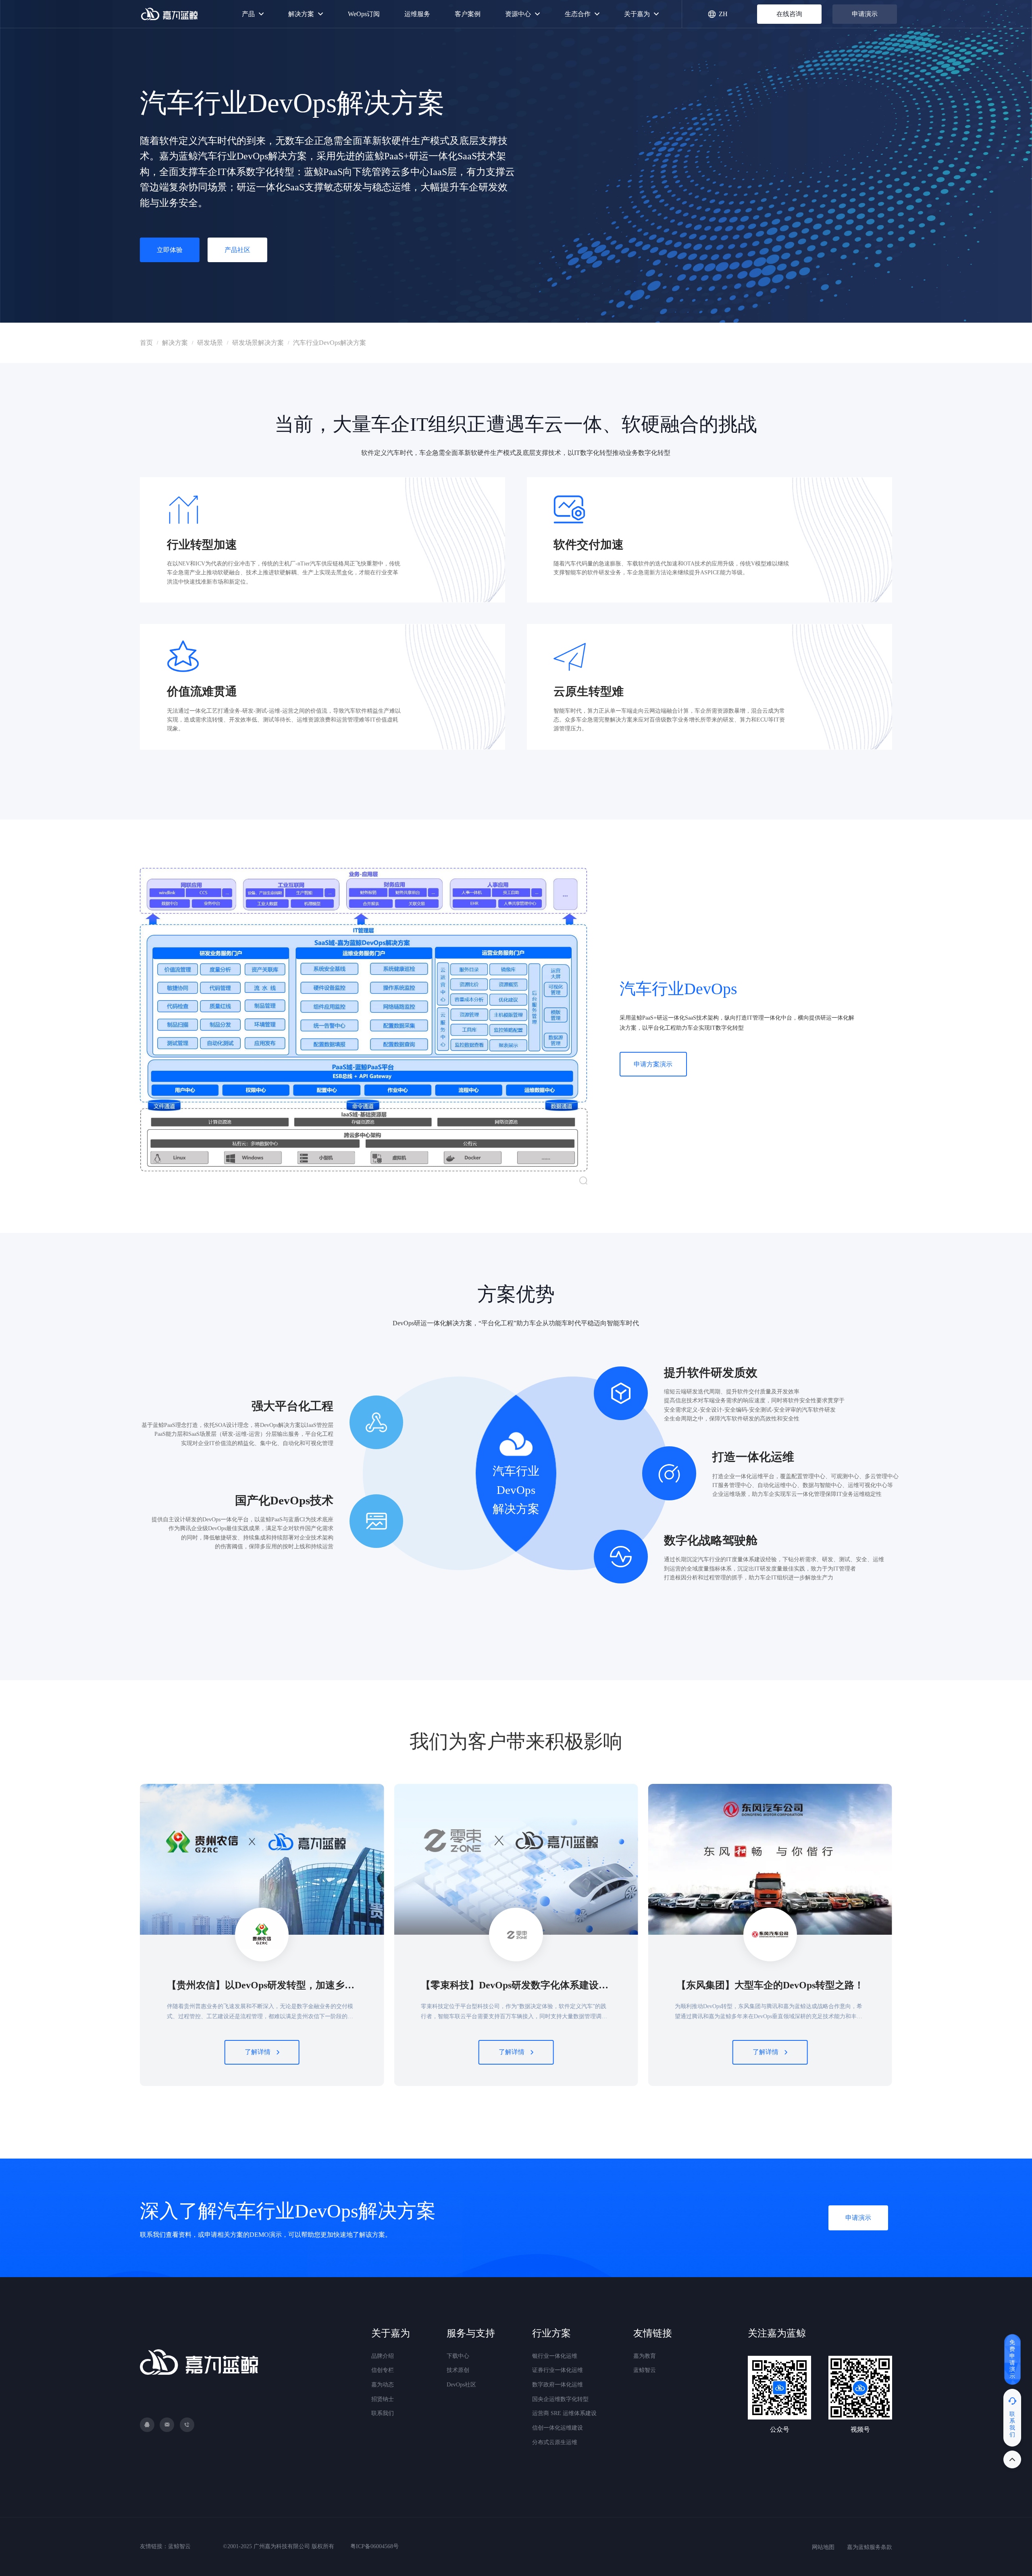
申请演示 (865, 14)
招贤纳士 (383, 2399)
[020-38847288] (187, 2425)
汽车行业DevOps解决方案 (330, 343)
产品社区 (237, 250)
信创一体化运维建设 (558, 2428)
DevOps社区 (461, 2385)
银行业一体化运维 (555, 2356)
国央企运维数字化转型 (560, 2399)
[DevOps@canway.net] (167, 2425)
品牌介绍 (383, 2356)
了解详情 (258, 2052)
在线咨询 (789, 14)
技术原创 (458, 2370)
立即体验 (170, 250)
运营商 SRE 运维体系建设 (564, 2413)
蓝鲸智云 (645, 2370)
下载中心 (458, 2356)
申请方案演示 (653, 1064)
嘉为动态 (383, 2385)
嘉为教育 (645, 2356)
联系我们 (383, 2413)
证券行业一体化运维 (558, 2370)
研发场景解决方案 (258, 343)
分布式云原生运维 (555, 2442)
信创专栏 (383, 2370)
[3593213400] (147, 2425)
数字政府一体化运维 (558, 2385)
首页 (146, 343)
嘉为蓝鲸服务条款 (870, 2547)
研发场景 (210, 343)
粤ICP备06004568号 (375, 2546)
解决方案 (175, 343)
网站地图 (823, 2547)
